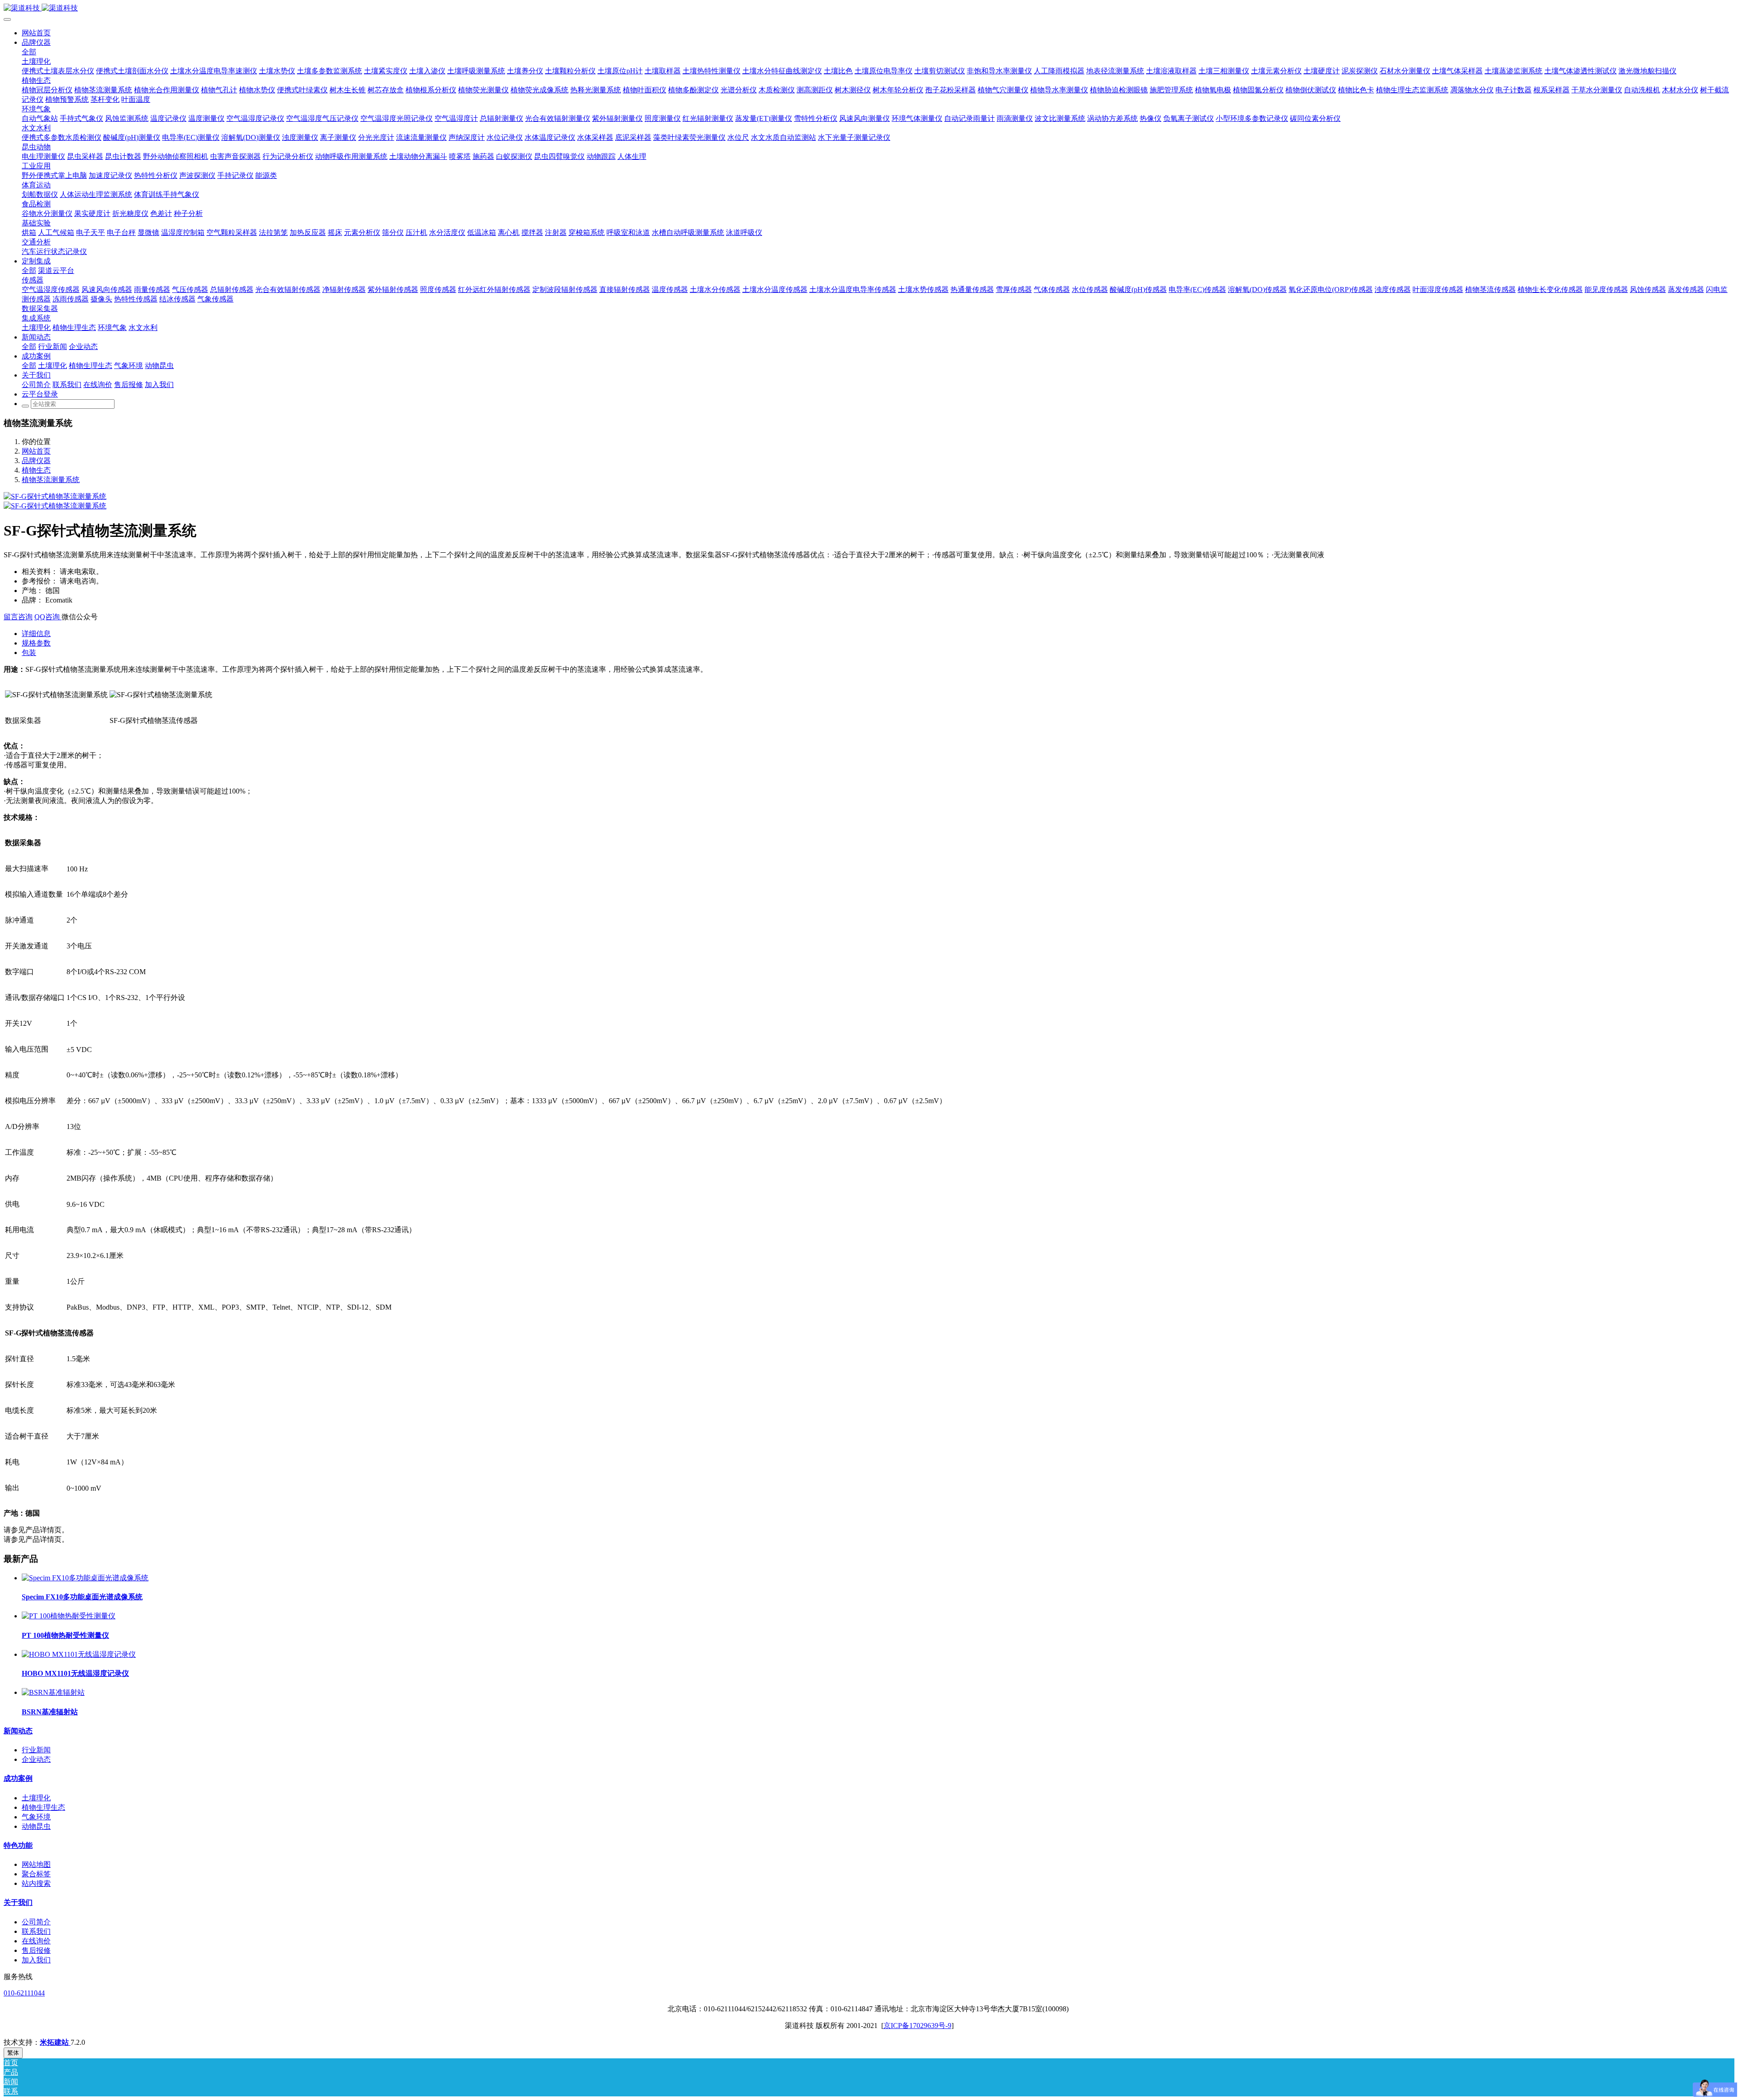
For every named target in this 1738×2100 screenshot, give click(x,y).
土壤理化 (36, 1798)
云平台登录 (40, 394)
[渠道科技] (869, 8)
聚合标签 (36, 1874)
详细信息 (36, 634)
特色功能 (18, 1845)
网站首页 (36, 33)
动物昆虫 (36, 1826)
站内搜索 (36, 1883)
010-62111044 (24, 1993)
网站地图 (36, 1864)
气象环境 (36, 1817)
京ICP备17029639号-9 (917, 2026)
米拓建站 (55, 2042)
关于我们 (18, 1902)
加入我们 (36, 1960)
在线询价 (36, 1941)
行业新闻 (36, 1750)
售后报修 (36, 1950)
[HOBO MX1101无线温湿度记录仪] (79, 1654)
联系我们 (36, 1931)
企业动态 (36, 1759)
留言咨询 (18, 617)
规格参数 (36, 643)
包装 (29, 653)
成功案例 (18, 1778)
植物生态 (36, 470)
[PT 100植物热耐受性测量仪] (69, 1616)
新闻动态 (18, 1731)
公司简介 (36, 1922)
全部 (29, 52)
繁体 (13, 2053)
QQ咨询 (48, 617)
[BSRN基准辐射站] (53, 1692)
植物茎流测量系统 (51, 480)
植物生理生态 (43, 1807)
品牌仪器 (36, 461)
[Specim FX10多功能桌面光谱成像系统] (85, 1578)
